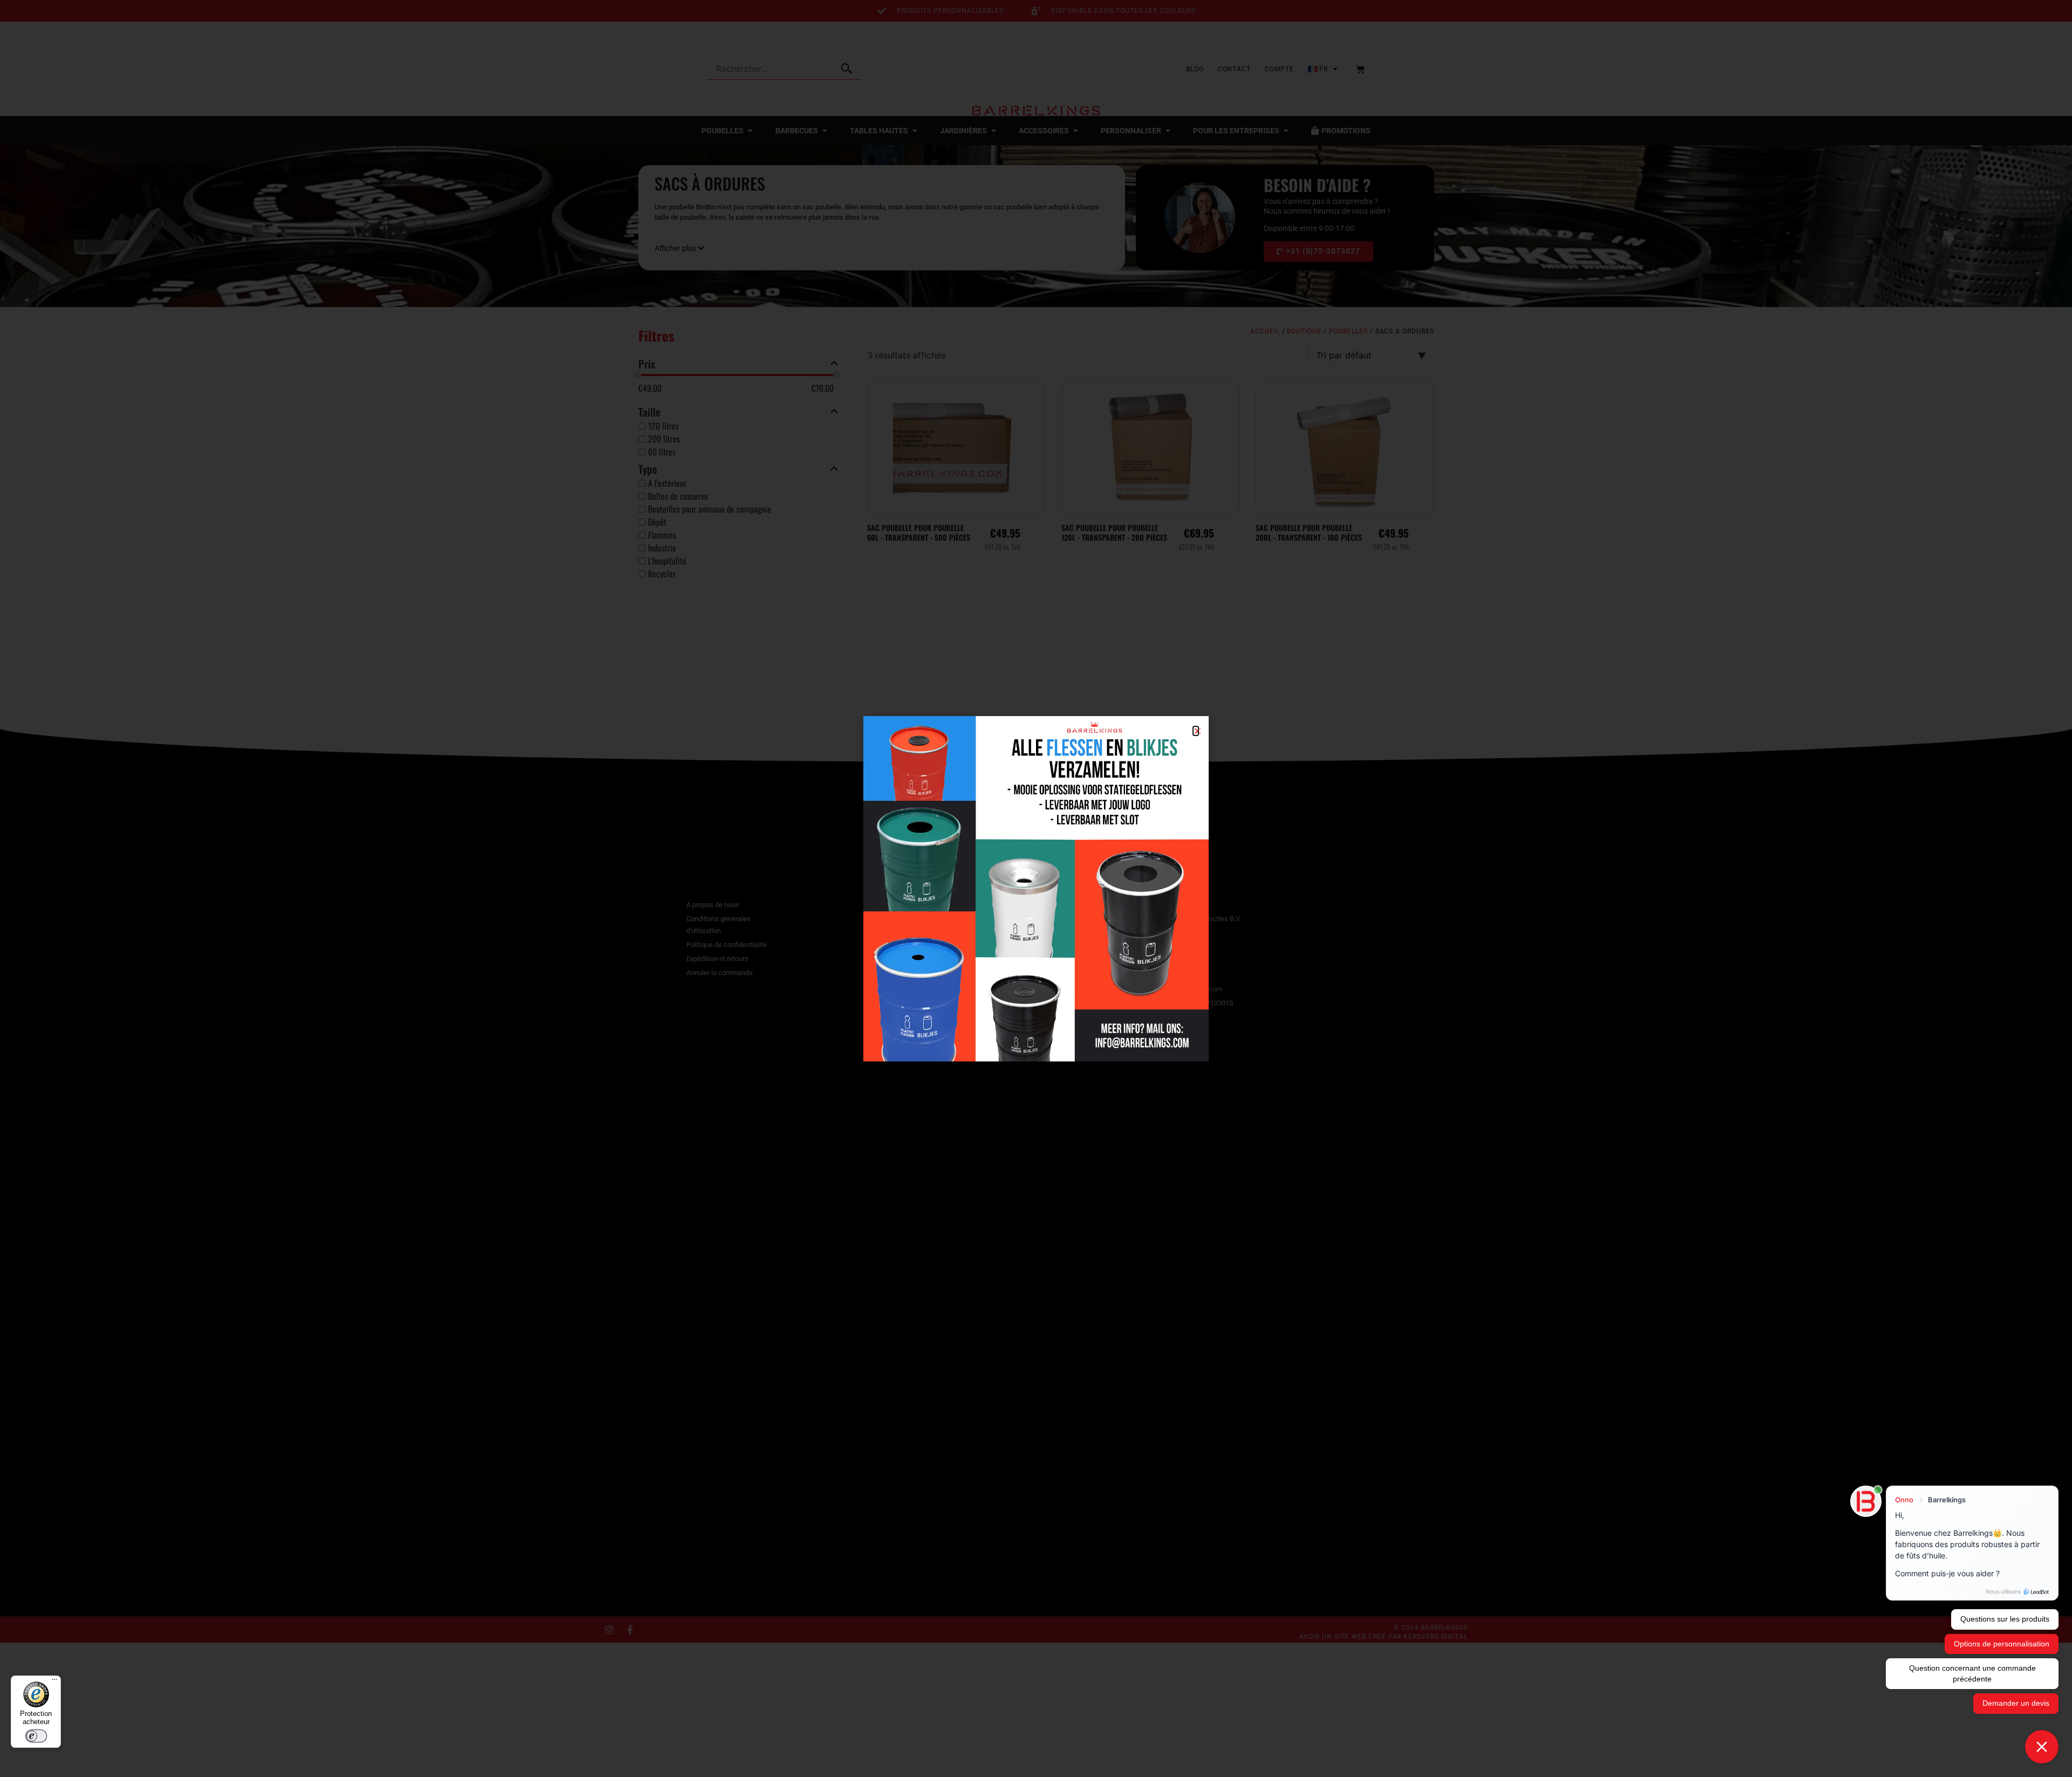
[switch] (36, 1736)
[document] (1036, 889)
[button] (1196, 731)
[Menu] (54, 1682)
